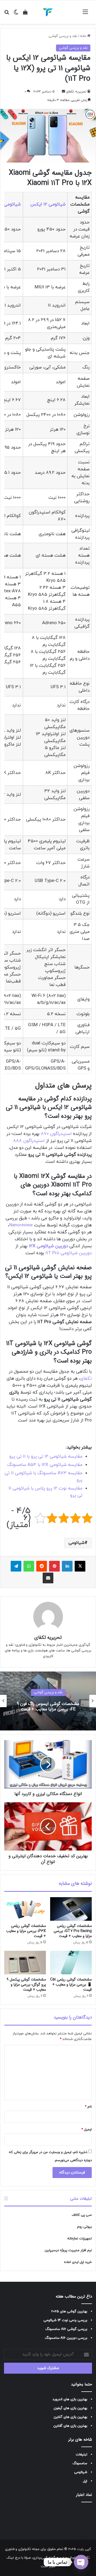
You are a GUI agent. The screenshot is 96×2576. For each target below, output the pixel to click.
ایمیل (87, 2130)
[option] (48, 1701)
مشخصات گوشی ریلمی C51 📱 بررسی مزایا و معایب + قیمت (71, 1985)
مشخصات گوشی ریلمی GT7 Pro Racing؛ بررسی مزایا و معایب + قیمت (73, 1931)
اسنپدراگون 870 (56, 1134)
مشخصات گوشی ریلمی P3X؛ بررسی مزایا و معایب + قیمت (26, 1931)
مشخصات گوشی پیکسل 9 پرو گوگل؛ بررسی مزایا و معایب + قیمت (26, 1985)
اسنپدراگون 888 (29, 1141)
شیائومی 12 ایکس (48, 204)
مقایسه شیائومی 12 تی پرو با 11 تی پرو (46, 1457)
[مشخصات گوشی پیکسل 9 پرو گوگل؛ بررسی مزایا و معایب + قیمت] (25, 1963)
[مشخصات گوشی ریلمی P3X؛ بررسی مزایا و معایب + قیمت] (25, 1909)
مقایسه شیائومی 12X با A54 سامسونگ (45, 1465)
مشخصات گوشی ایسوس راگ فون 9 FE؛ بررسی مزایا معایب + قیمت (48, 1707)
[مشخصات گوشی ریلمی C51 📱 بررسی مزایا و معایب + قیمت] (71, 1963)
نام (88, 2107)
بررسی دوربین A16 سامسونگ (66, 2338)
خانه (84, 36)
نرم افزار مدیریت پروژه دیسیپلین (68, 2250)
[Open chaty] (81, 2562)
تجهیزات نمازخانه (79, 2239)
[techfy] (48, 12)
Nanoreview (21, 1225)
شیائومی (77, 1543)
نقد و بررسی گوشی (63, 36)
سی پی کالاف (82, 2215)
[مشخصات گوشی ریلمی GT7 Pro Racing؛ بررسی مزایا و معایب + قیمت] (71, 1909)
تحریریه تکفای (76, 92)
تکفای (86, 1379)
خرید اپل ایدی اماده (78, 2262)
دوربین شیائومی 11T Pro (69, 1253)
